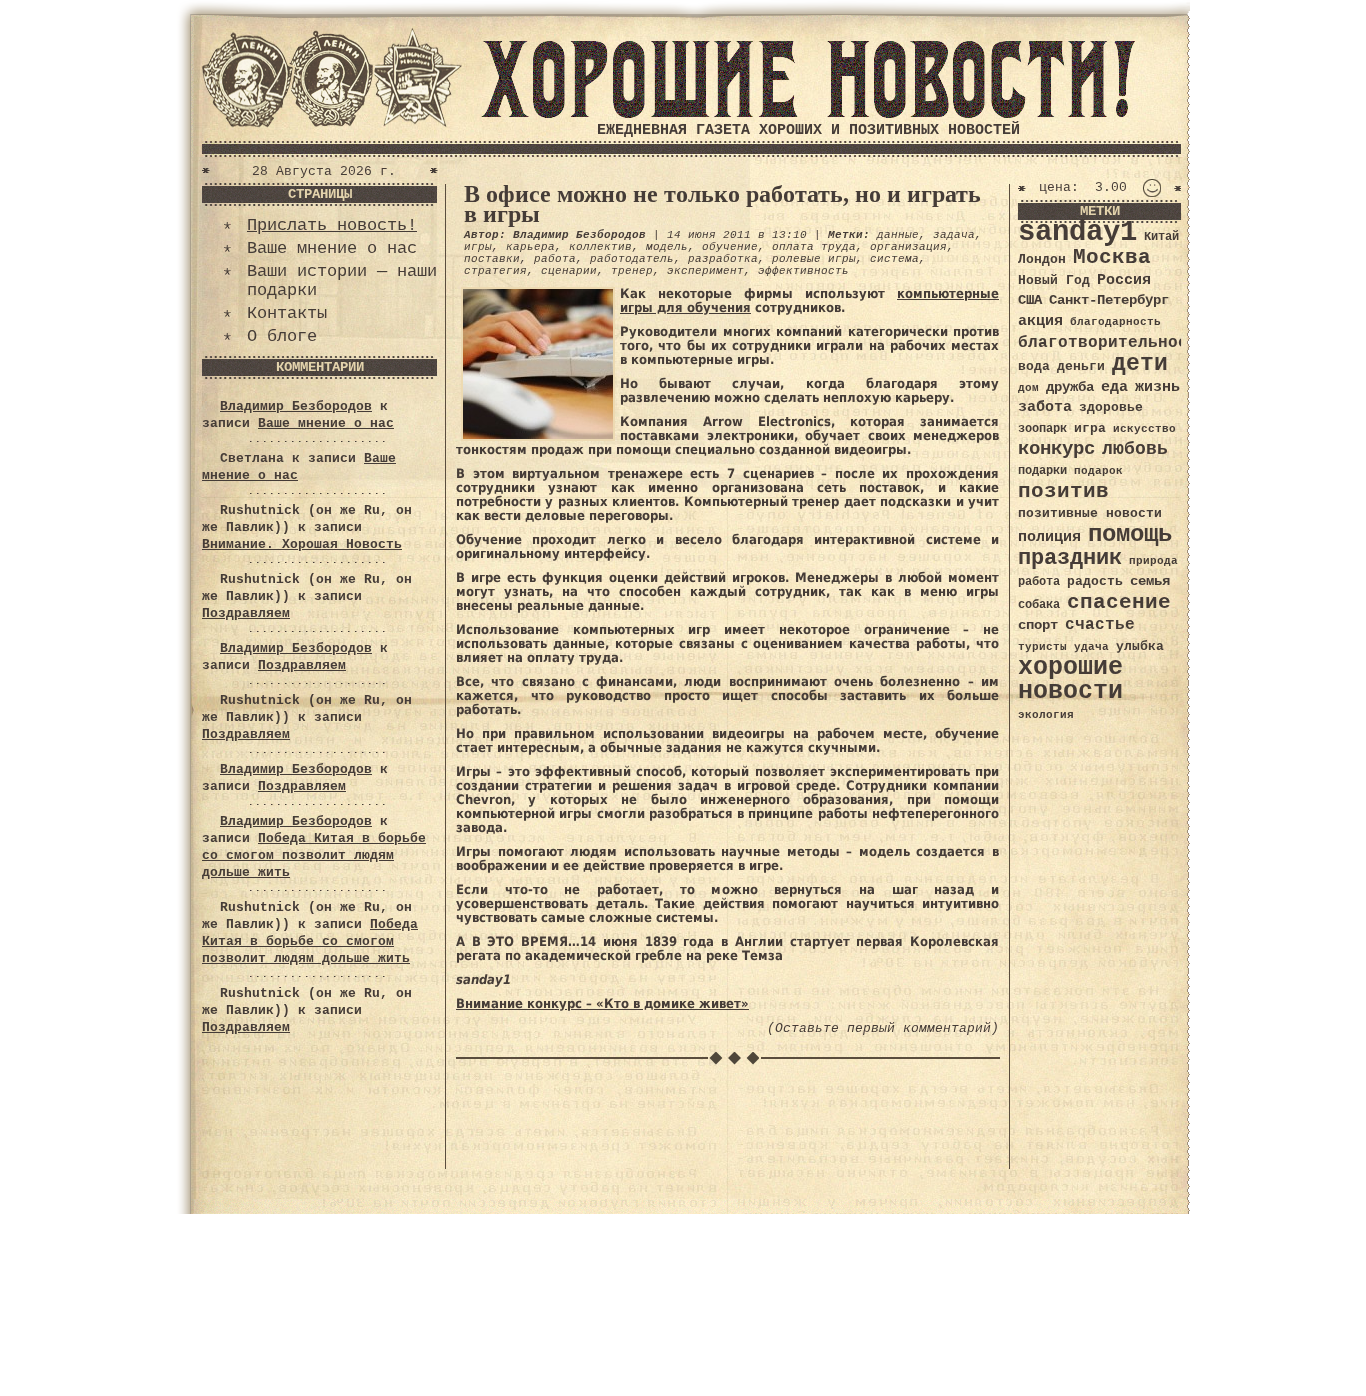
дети (1140, 364)
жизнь (1157, 387)
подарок (1098, 471)
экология (1046, 715)
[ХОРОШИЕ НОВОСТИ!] (808, 114)
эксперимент (705, 271)
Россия (1124, 280)
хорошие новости (1070, 679)
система (894, 259)
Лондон (1042, 259)
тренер (632, 271)
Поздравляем (246, 613)
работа (555, 259)
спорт (1038, 625)
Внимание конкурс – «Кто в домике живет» (602, 1003)
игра (1090, 428)
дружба (1070, 387)
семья (1150, 581)
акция (1040, 321)
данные (898, 235)
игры (478, 247)
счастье (1100, 624)
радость (1095, 581)
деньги (1081, 366)
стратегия (495, 271)
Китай (1161, 237)
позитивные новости (1090, 513)
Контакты (287, 313)
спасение (1119, 602)
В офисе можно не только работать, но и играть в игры (722, 204)
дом (1028, 388)
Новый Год (1054, 280)
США (1030, 300)
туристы (1042, 646)
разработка (723, 259)
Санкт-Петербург (1109, 300)
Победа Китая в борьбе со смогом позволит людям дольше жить (314, 855)
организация (908, 247)
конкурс (1056, 449)
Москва (1112, 257)
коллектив (600, 247)
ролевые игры (814, 259)
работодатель (632, 259)
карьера (530, 247)
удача (1091, 647)
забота (1045, 407)
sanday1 (1077, 232)
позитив (1063, 491)
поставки (492, 259)
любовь (1135, 449)
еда (1114, 387)
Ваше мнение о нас (332, 248)
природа (1153, 560)
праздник (1070, 558)
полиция (1049, 537)
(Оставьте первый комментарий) (883, 1028)
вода (1034, 366)
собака (1039, 605)
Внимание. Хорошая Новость (302, 544)
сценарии (569, 271)
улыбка (1140, 646)
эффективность (803, 271)
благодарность (1115, 322)
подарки (1042, 471)
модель (667, 247)
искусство (1144, 429)
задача (954, 235)
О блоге (282, 336)
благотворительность (1113, 342)
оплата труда (814, 247)
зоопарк (1042, 429)
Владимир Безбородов (296, 406)
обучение (730, 247)
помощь (1130, 534)
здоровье (1111, 407)
